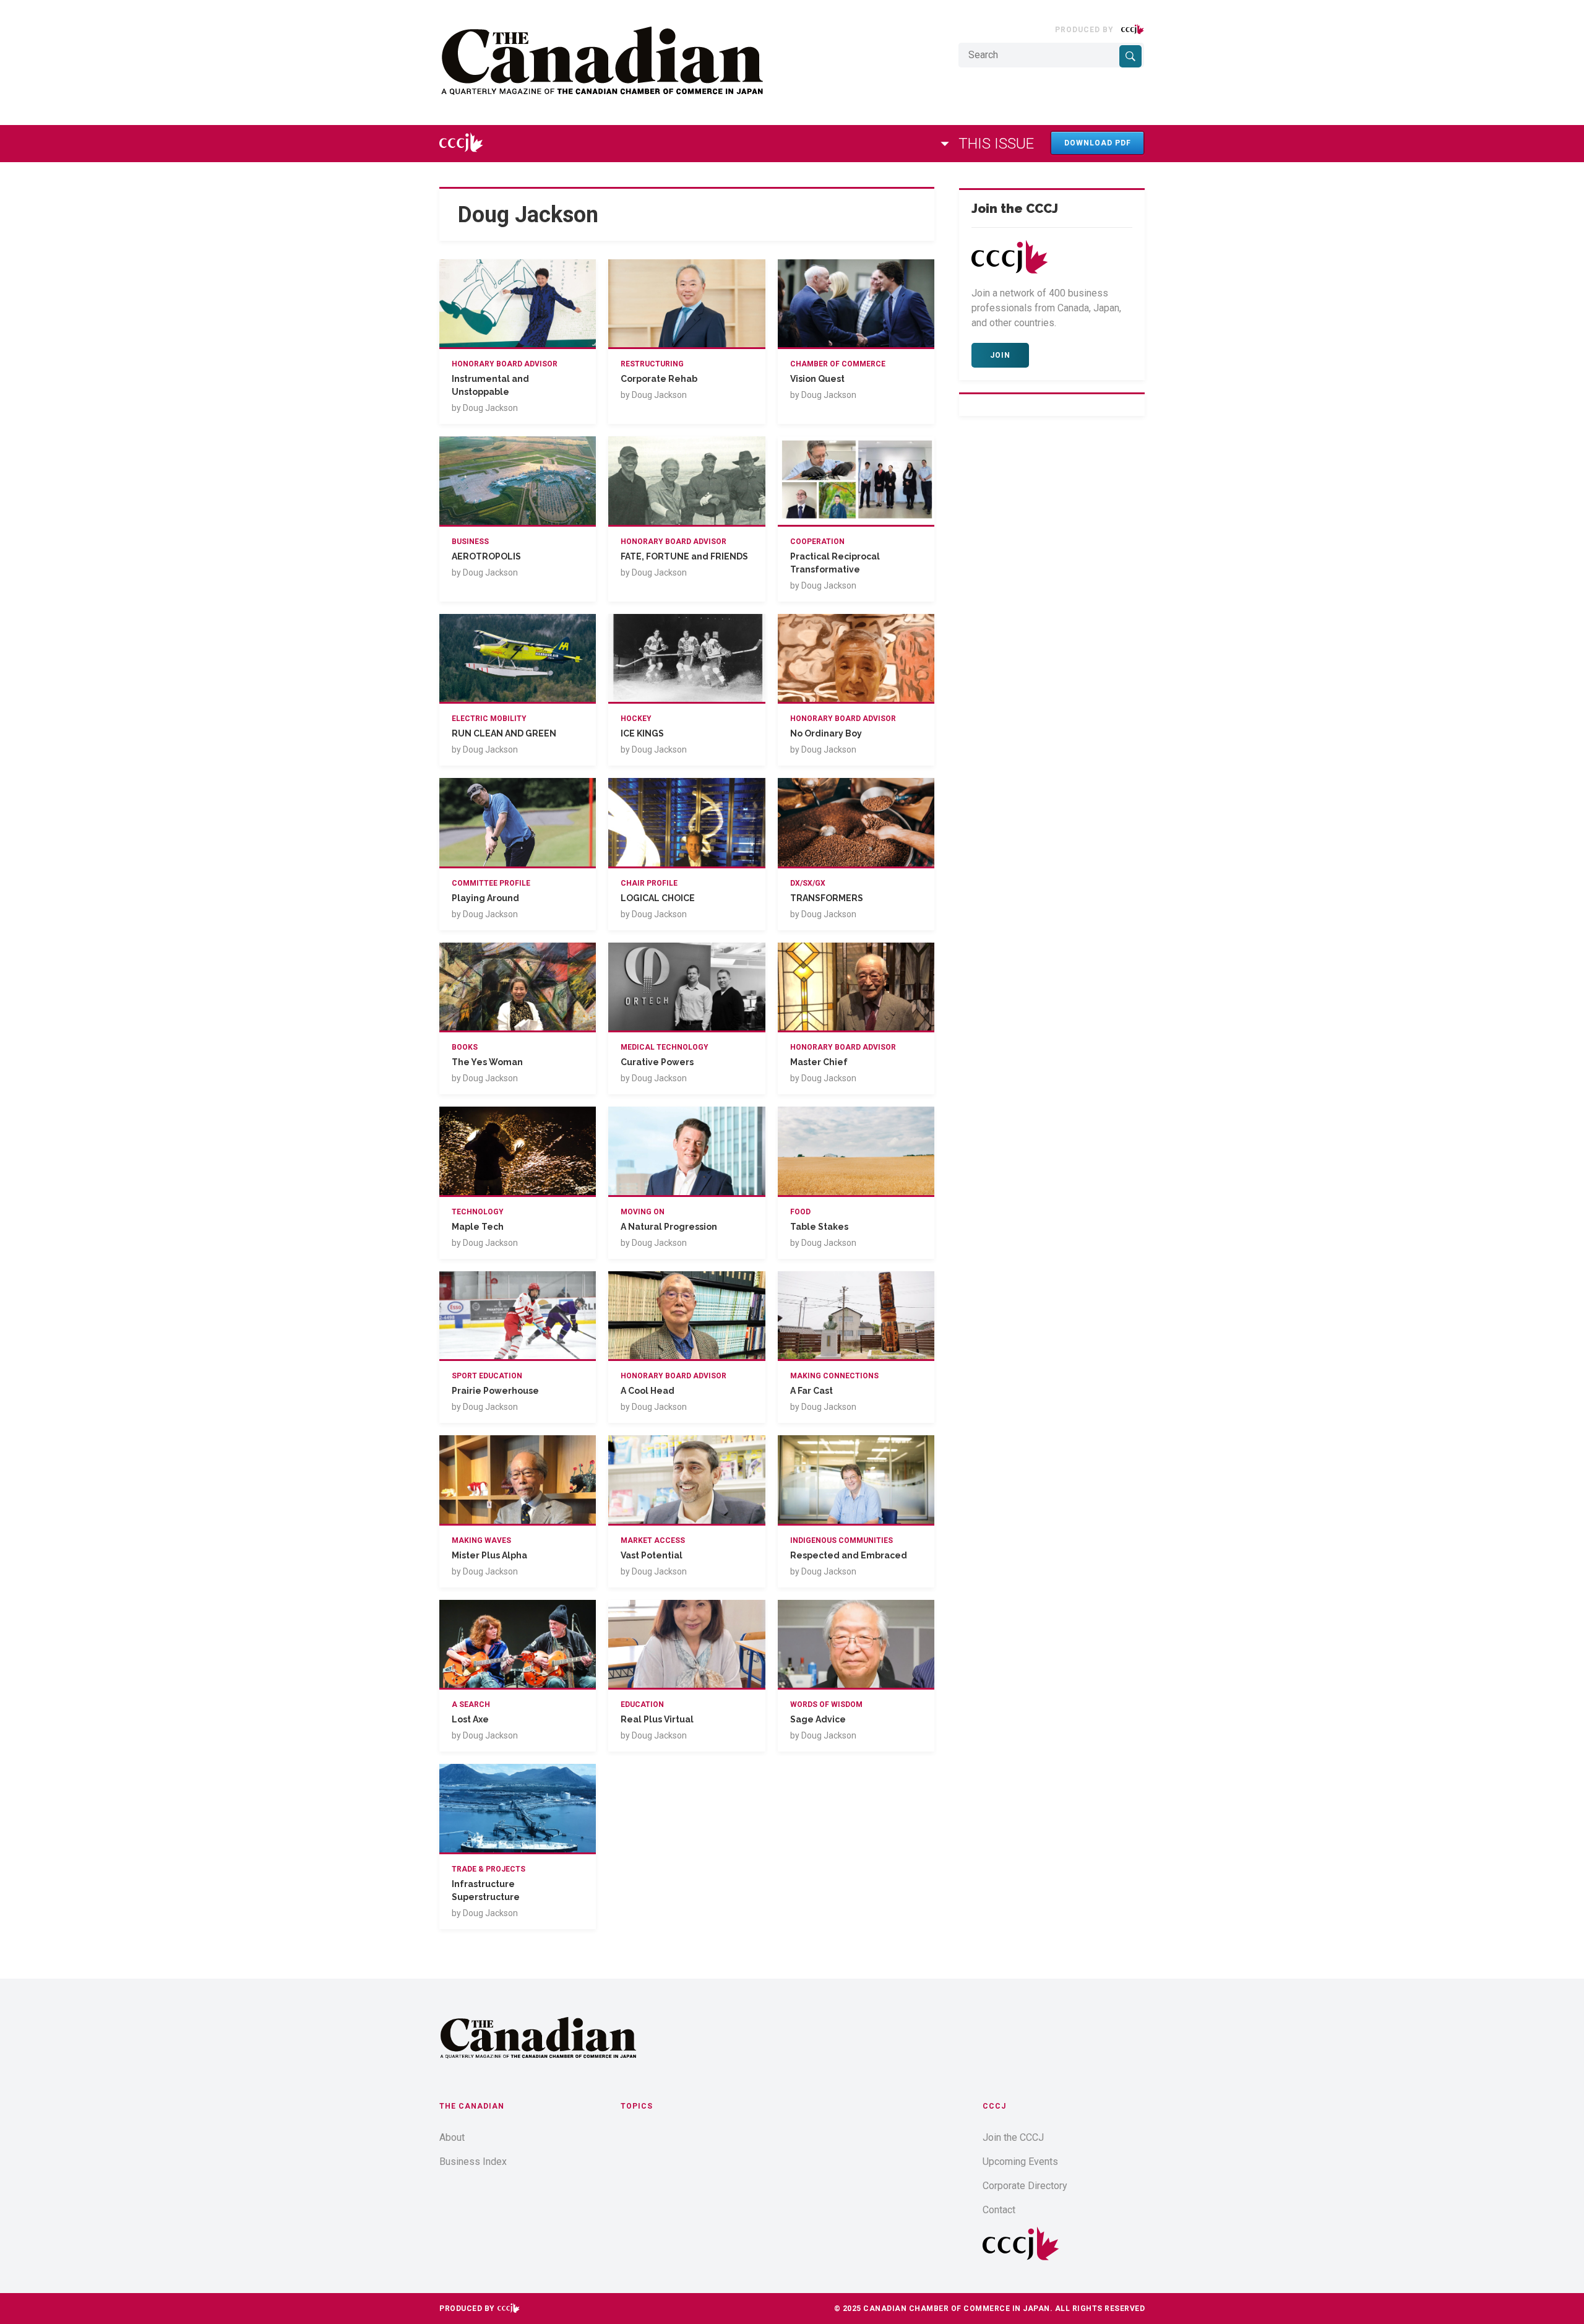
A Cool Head (648, 1391)
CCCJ (994, 2106)
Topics (637, 2106)
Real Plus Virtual (657, 1719)
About (452, 2137)
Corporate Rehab (659, 379)
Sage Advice (818, 1719)
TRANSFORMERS (827, 898)
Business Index (473, 2162)
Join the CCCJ (1013, 2137)
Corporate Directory (1025, 2186)
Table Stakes (819, 1227)
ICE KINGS (642, 733)
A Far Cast (811, 1391)
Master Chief (819, 1062)
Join (1000, 355)
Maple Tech (478, 1227)
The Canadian (472, 2106)
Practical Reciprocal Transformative (835, 563)
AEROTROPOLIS (486, 556)
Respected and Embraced (849, 1555)
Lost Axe (470, 1719)
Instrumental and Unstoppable (490, 385)
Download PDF (1098, 143)
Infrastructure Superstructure (486, 1890)
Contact (999, 2210)
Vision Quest (817, 379)
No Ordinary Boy (826, 733)
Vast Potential (652, 1555)
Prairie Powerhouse (495, 1391)
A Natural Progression (669, 1227)
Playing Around (485, 898)
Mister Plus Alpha (489, 1555)
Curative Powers (657, 1062)
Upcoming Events (1020, 2162)
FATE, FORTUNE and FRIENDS (684, 556)
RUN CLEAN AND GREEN (504, 733)
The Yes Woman (487, 1062)
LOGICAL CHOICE (658, 898)
